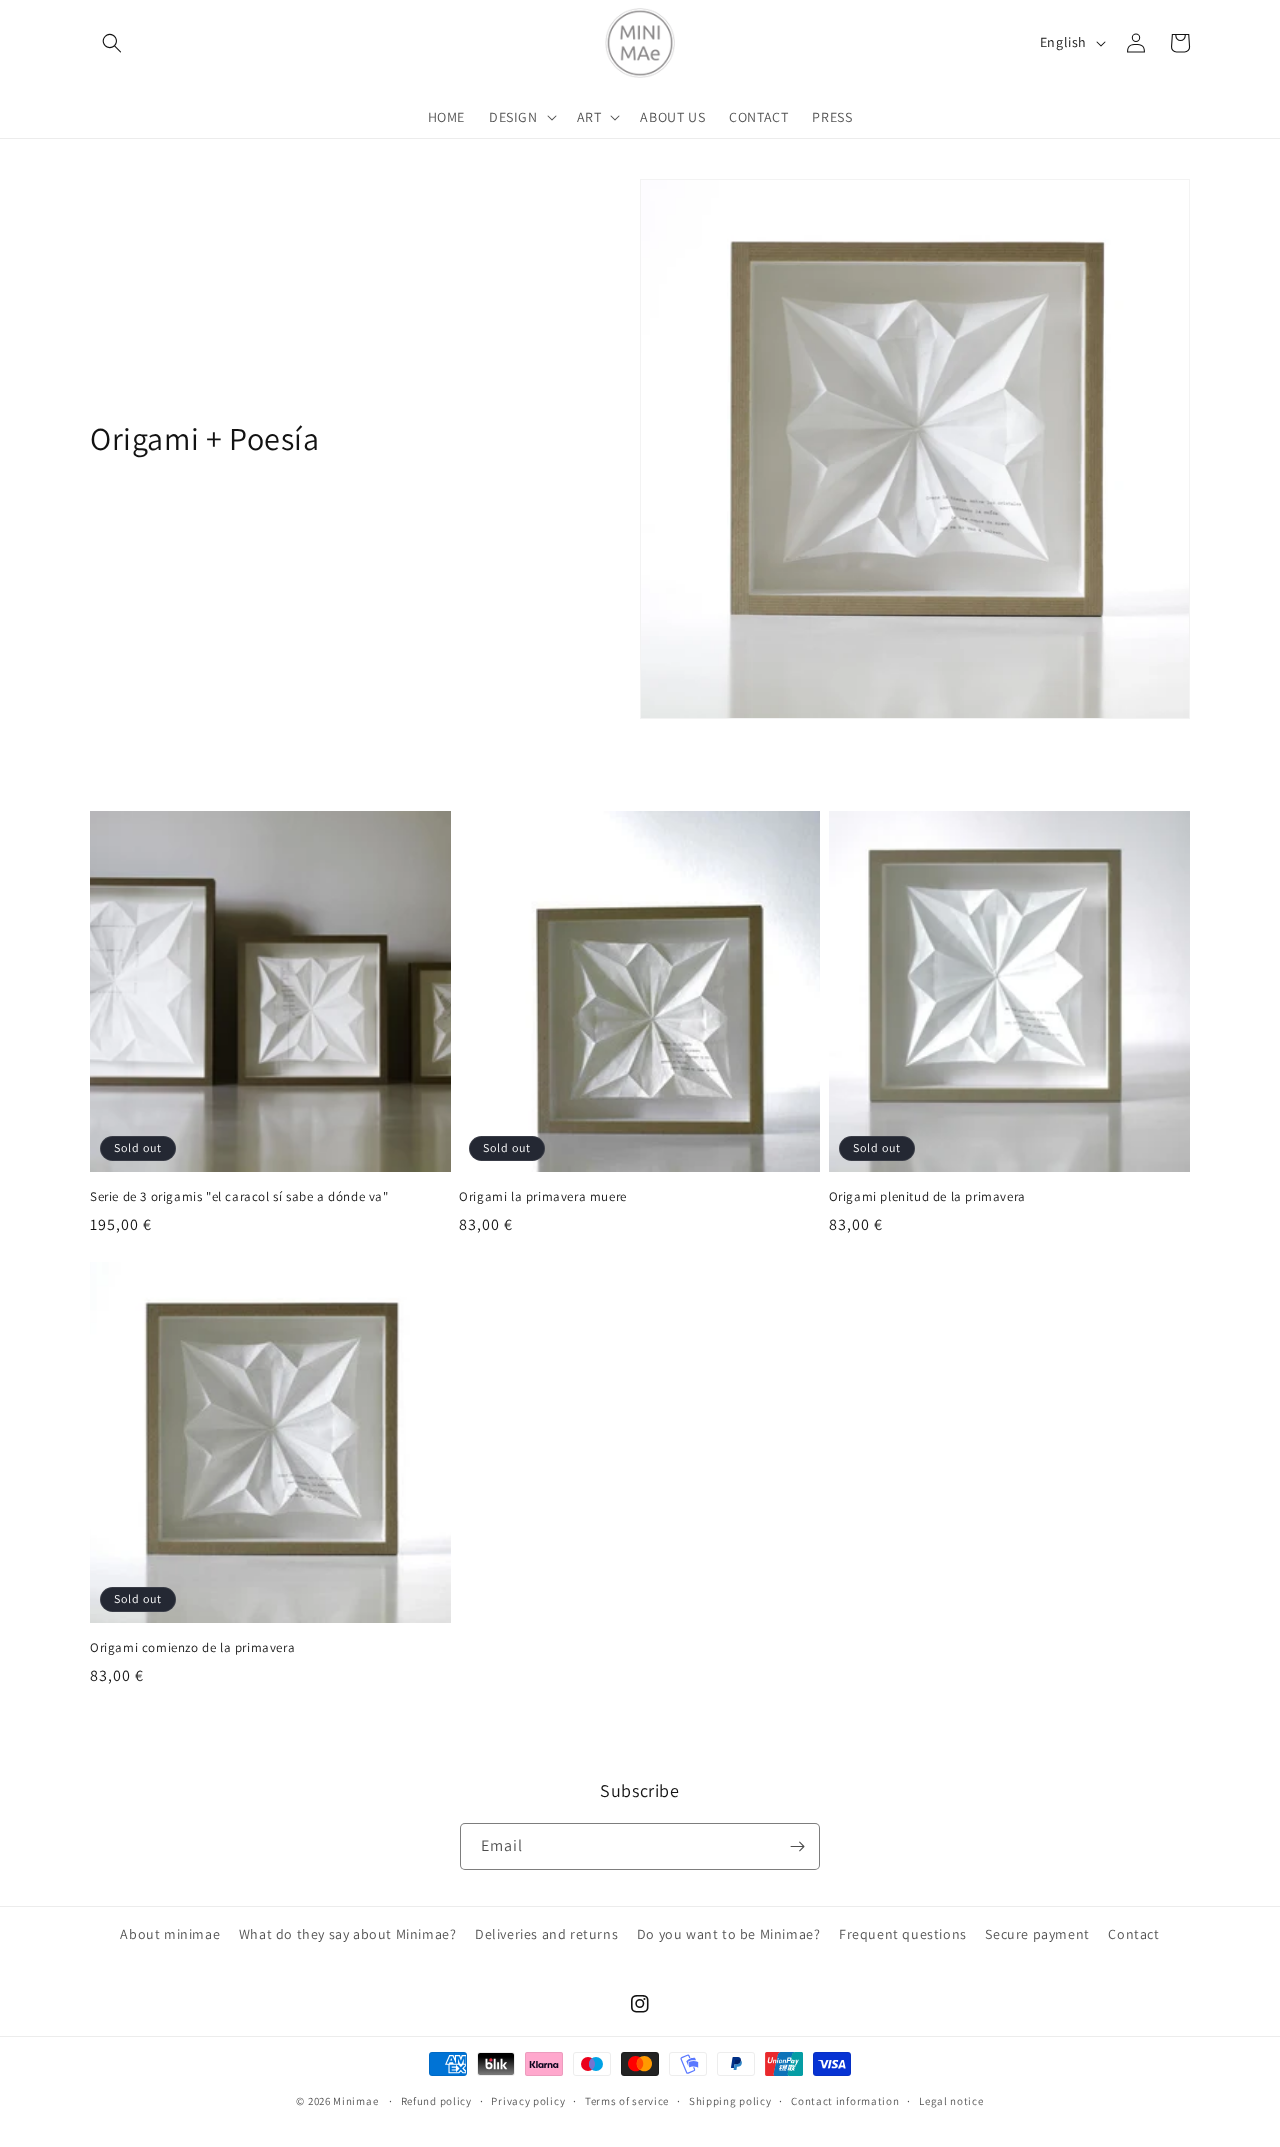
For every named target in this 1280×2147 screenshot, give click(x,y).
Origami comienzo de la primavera (192, 1648)
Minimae (357, 2101)
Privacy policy (528, 2101)
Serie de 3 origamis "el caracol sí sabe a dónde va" (239, 1197)
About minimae (170, 1934)
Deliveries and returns (546, 1934)
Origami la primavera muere (543, 1197)
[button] (112, 43)
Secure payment (1037, 1934)
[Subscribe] (797, 1846)
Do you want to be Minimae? (729, 1934)
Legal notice (951, 2101)
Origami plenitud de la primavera (927, 1197)
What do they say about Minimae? (348, 1934)
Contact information (845, 2101)
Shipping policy (730, 2101)
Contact (1133, 1934)
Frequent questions (903, 1934)
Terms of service (627, 2101)
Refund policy (436, 2101)
